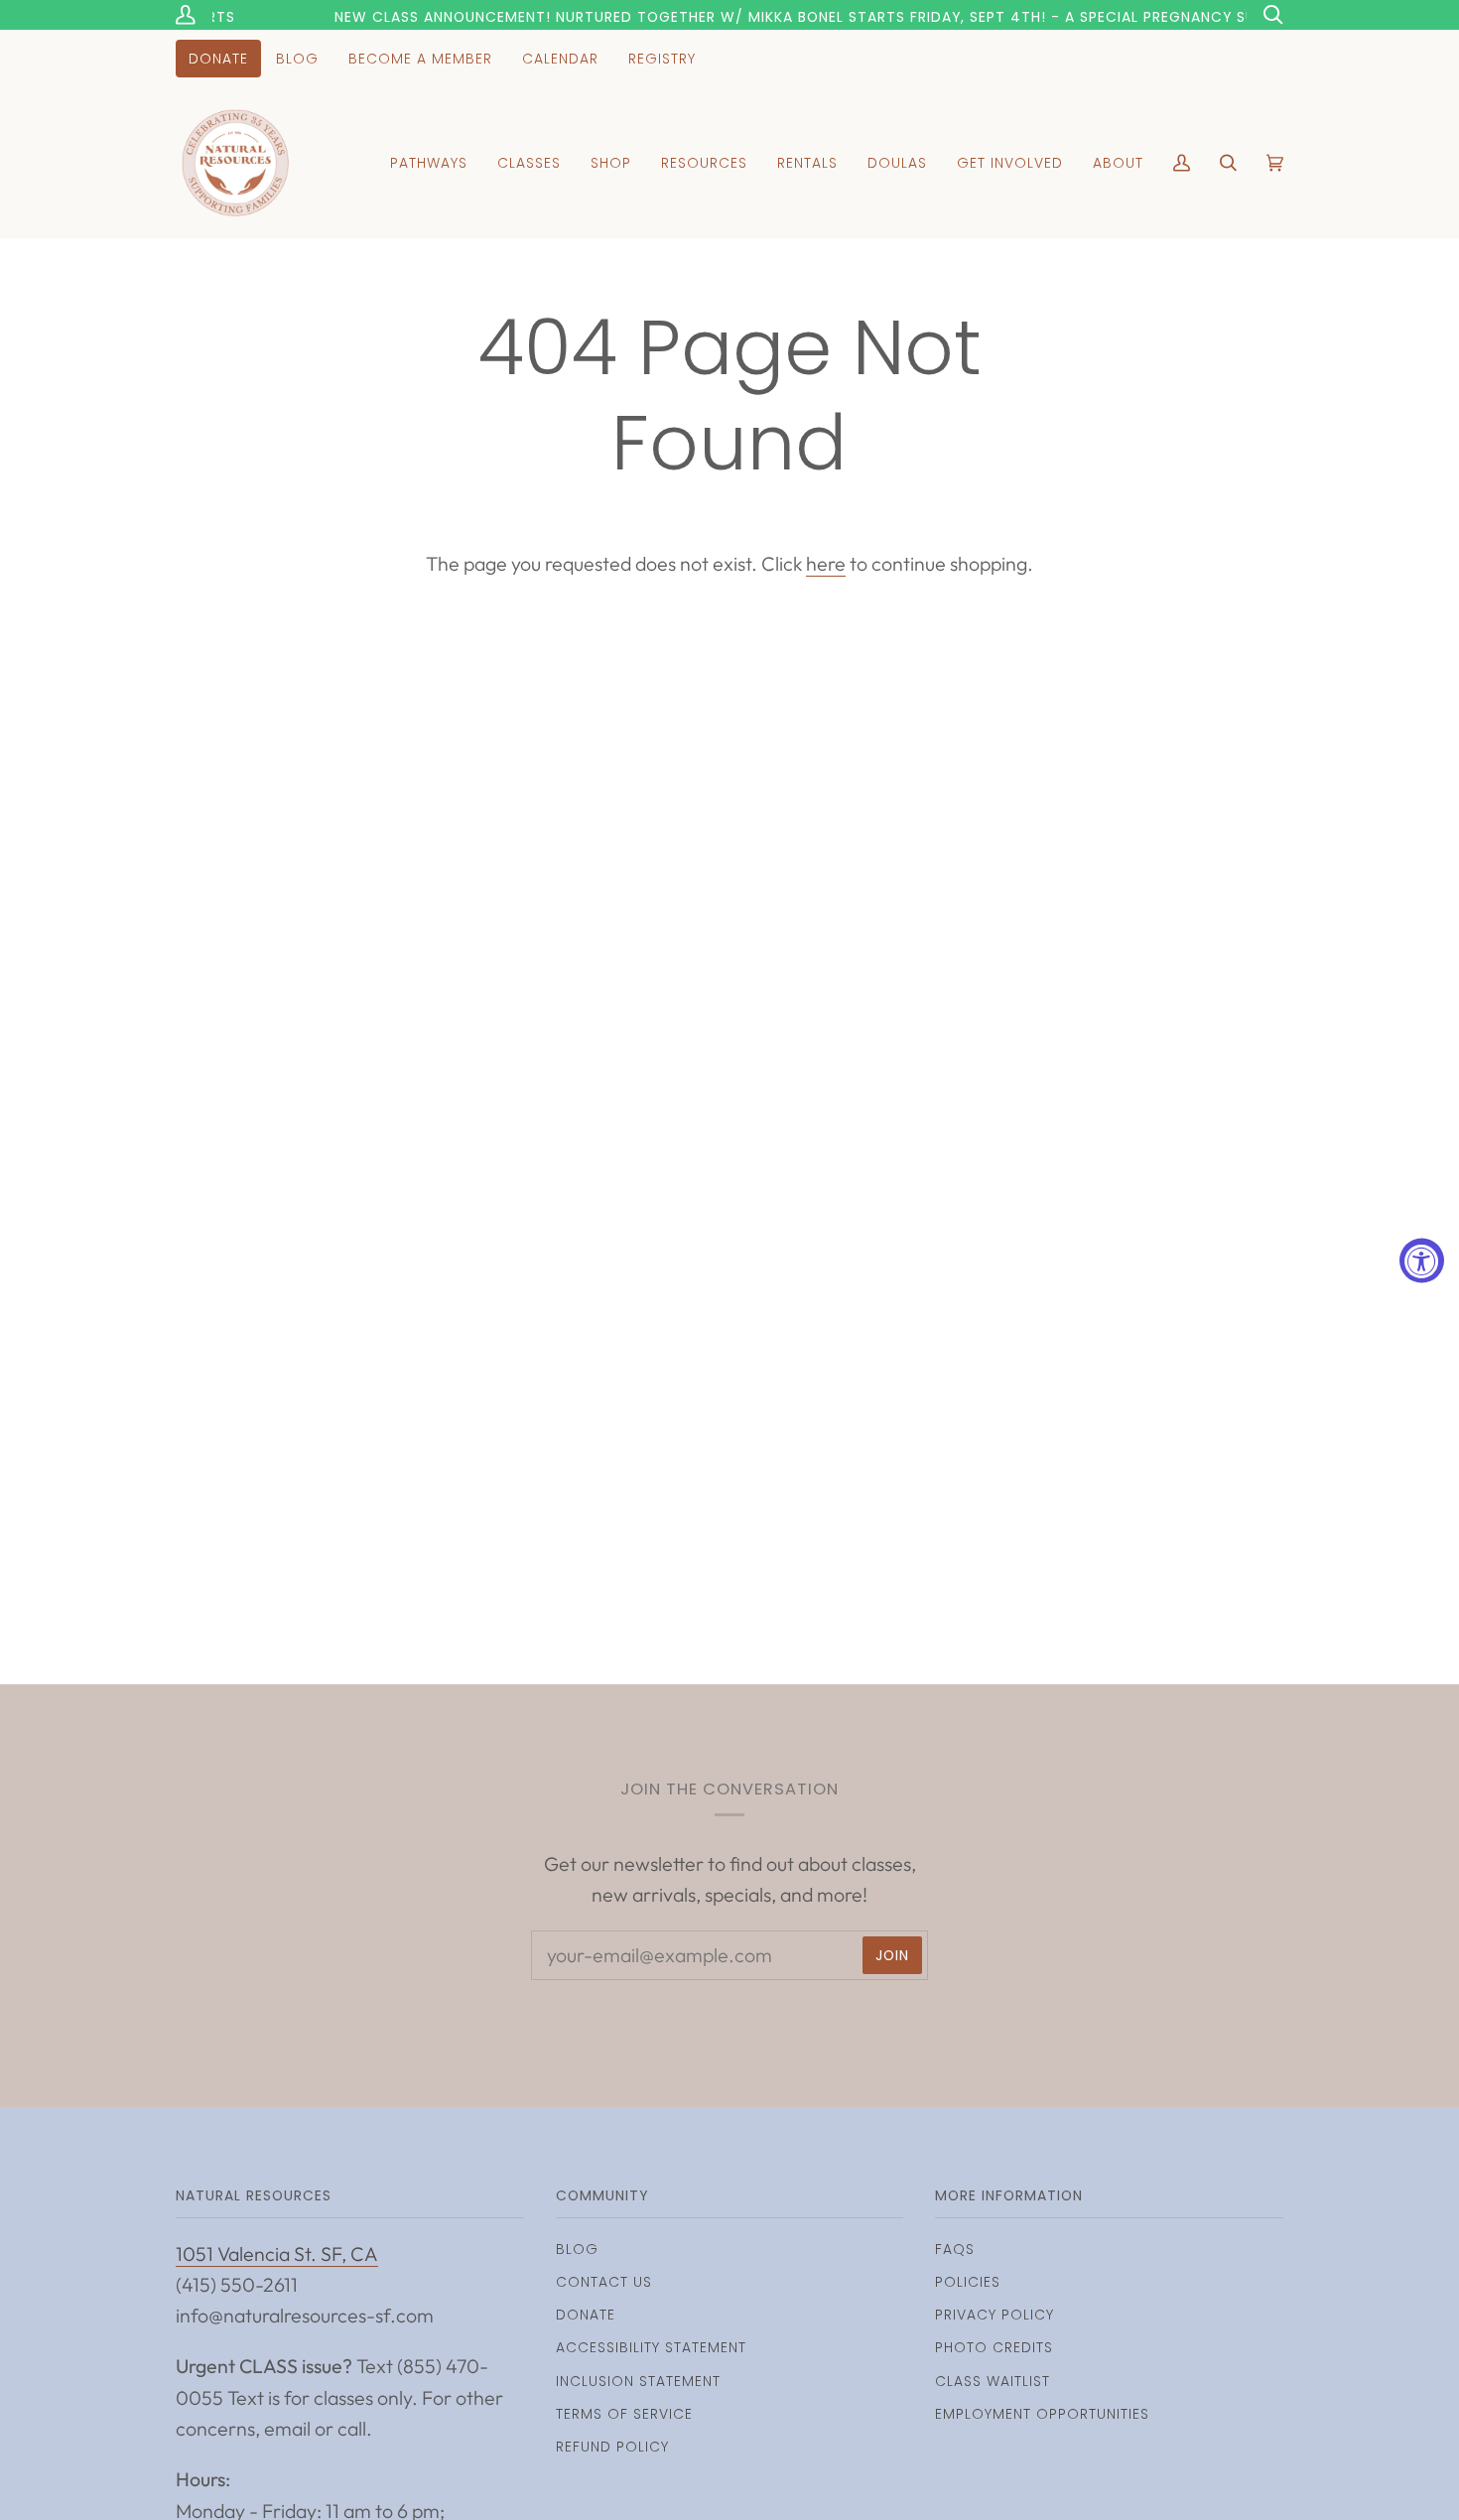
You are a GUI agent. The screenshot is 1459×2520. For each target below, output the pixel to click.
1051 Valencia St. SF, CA (277, 2254)
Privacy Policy (995, 2315)
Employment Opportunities (1042, 2414)
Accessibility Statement (651, 2347)
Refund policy (612, 2447)
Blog (577, 2249)
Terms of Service (624, 2414)
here (826, 563)
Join (892, 1955)
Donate (586, 2315)
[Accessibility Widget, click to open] (1422, 1260)
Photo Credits (994, 2347)
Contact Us (604, 2282)
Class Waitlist (993, 2381)
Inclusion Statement (638, 2381)
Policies (968, 2282)
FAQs (955, 2249)
